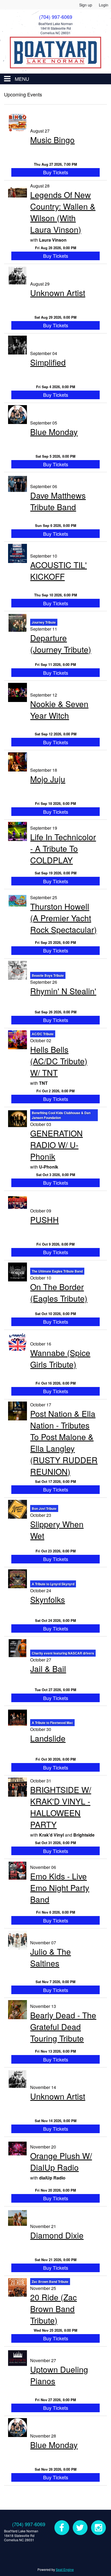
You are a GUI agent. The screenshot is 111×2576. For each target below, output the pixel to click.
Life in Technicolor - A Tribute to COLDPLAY (63, 848)
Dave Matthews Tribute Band (58, 501)
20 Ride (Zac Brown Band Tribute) (53, 2309)
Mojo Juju (48, 779)
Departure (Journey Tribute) (61, 644)
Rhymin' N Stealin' (63, 991)
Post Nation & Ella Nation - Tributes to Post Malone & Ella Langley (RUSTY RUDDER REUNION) (64, 1442)
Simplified (48, 362)
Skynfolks (48, 1599)
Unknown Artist (58, 293)
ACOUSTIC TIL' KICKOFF (58, 571)
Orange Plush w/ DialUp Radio (61, 2161)
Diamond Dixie (57, 2235)
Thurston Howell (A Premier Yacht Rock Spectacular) (63, 918)
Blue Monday (54, 432)
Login (104, 5)
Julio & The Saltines (51, 1957)
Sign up (86, 5)
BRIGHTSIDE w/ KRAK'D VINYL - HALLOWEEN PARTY (61, 1807)
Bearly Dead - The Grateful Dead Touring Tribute (63, 2027)
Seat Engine (65, 2569)
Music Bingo (52, 140)
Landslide (48, 1738)
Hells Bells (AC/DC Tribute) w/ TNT (59, 1061)
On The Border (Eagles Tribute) (59, 1292)
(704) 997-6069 (29, 2524)
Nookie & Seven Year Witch (59, 710)
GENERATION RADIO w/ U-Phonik (56, 1145)
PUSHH (44, 1220)
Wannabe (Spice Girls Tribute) (60, 1358)
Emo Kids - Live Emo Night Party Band (60, 1888)
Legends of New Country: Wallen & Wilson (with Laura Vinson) (63, 212)
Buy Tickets (56, 172)
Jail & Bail (48, 1669)
